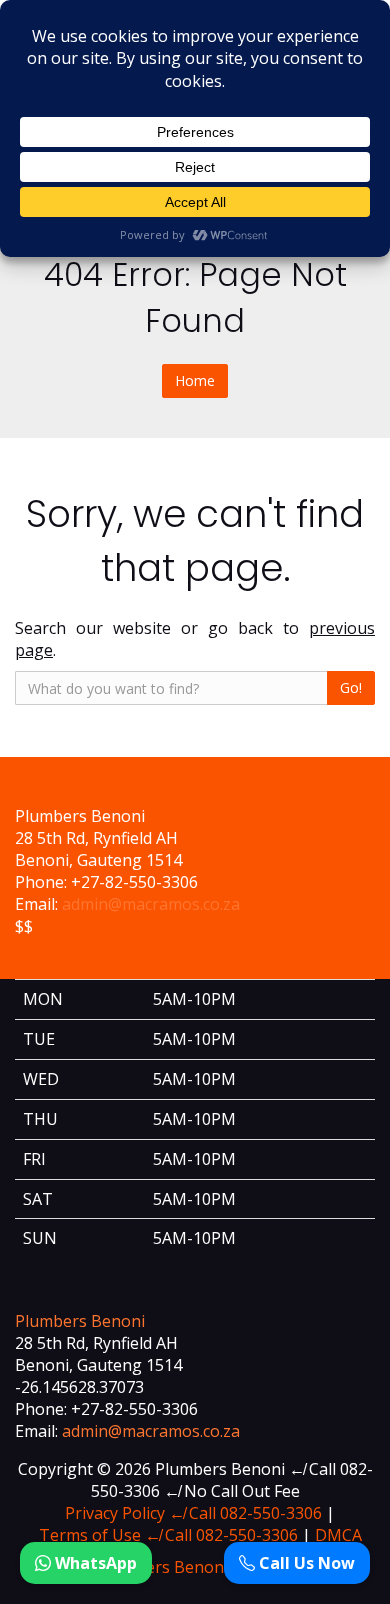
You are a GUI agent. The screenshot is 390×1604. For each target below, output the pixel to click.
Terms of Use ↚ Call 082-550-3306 (168, 1535)
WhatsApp (94, 1563)
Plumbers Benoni (80, 1321)
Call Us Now (305, 1563)
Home (195, 380)
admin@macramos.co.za (151, 904)
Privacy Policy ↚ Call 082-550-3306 (193, 1513)
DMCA (338, 1535)
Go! (351, 687)
